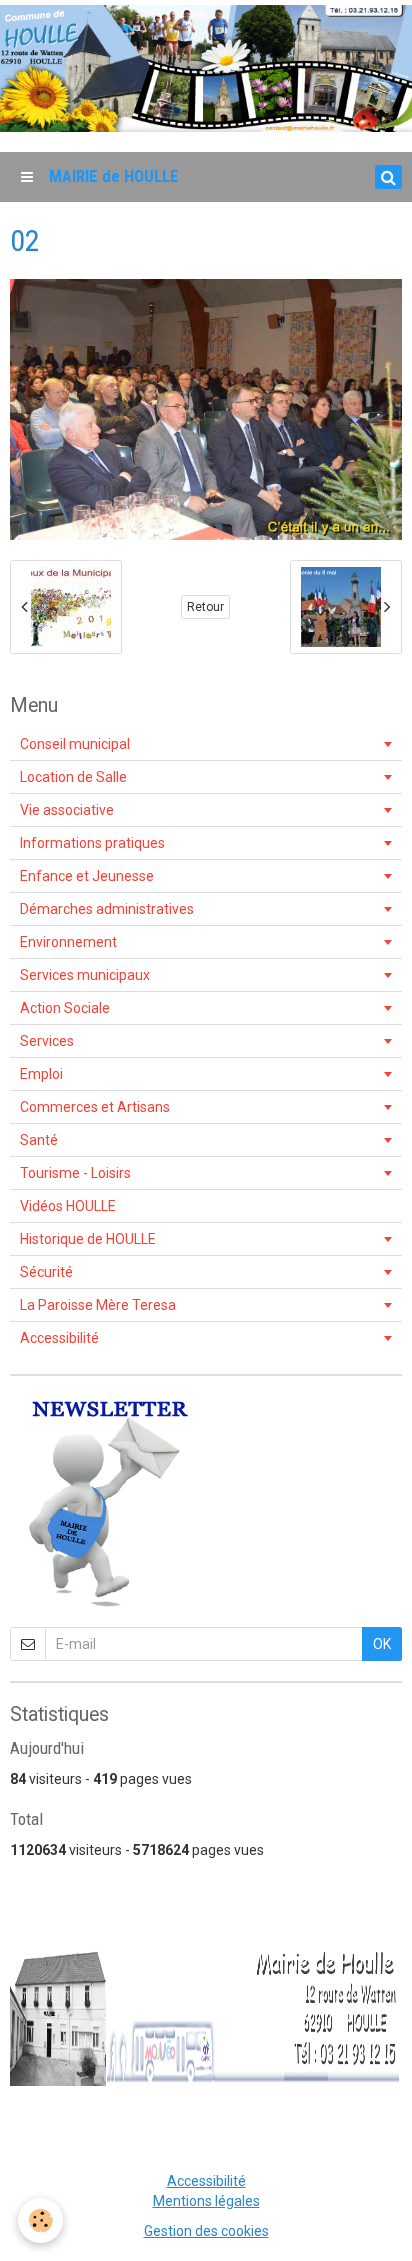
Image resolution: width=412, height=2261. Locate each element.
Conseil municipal (75, 744)
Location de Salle (73, 777)
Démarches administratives (107, 909)
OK (382, 1644)
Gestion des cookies (206, 2231)
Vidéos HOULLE (68, 1206)
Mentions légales (206, 2201)
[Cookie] (40, 2220)
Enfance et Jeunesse (87, 876)
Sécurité (46, 1272)
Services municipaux (85, 975)
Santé (39, 1140)
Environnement (68, 942)
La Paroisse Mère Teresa (98, 1305)
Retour (205, 607)
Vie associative (67, 810)
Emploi (41, 1074)
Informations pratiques (92, 843)
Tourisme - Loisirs (75, 1173)
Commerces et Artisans (95, 1107)
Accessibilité (59, 1338)
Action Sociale (65, 1008)
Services (47, 1041)
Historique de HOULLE (88, 1239)
